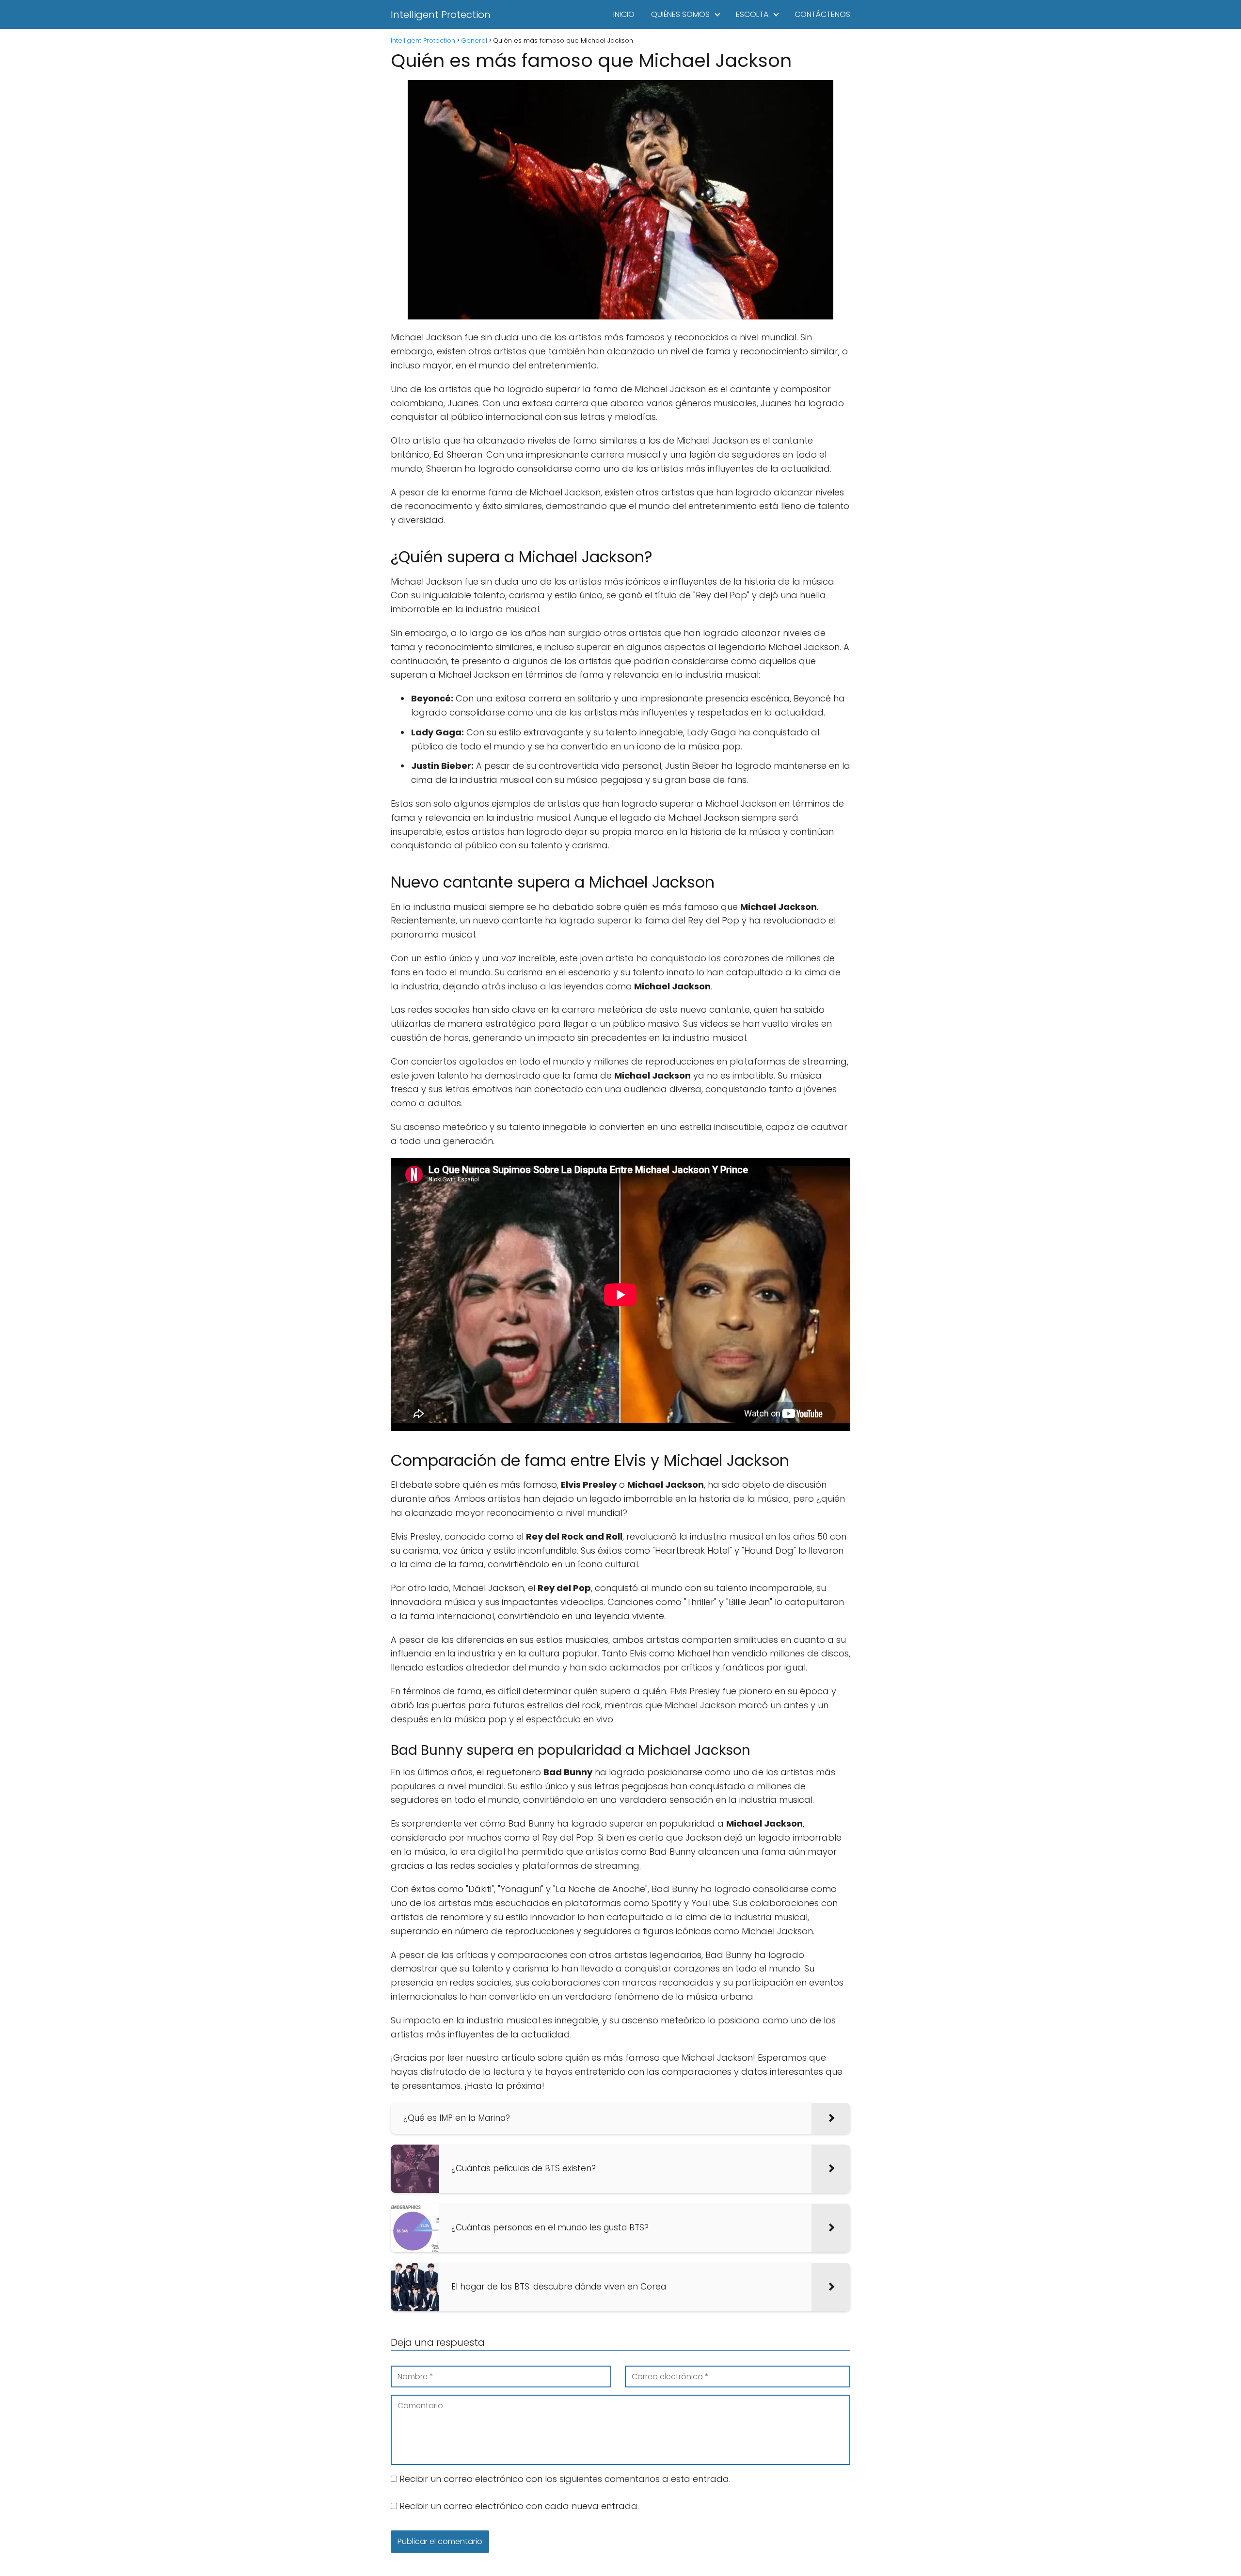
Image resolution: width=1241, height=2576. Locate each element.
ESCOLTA (752, 14)
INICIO (624, 14)
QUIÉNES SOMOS (680, 14)
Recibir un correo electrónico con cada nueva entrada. (519, 2506)
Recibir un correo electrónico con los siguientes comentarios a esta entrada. (565, 2479)
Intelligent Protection (441, 15)
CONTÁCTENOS (822, 14)
